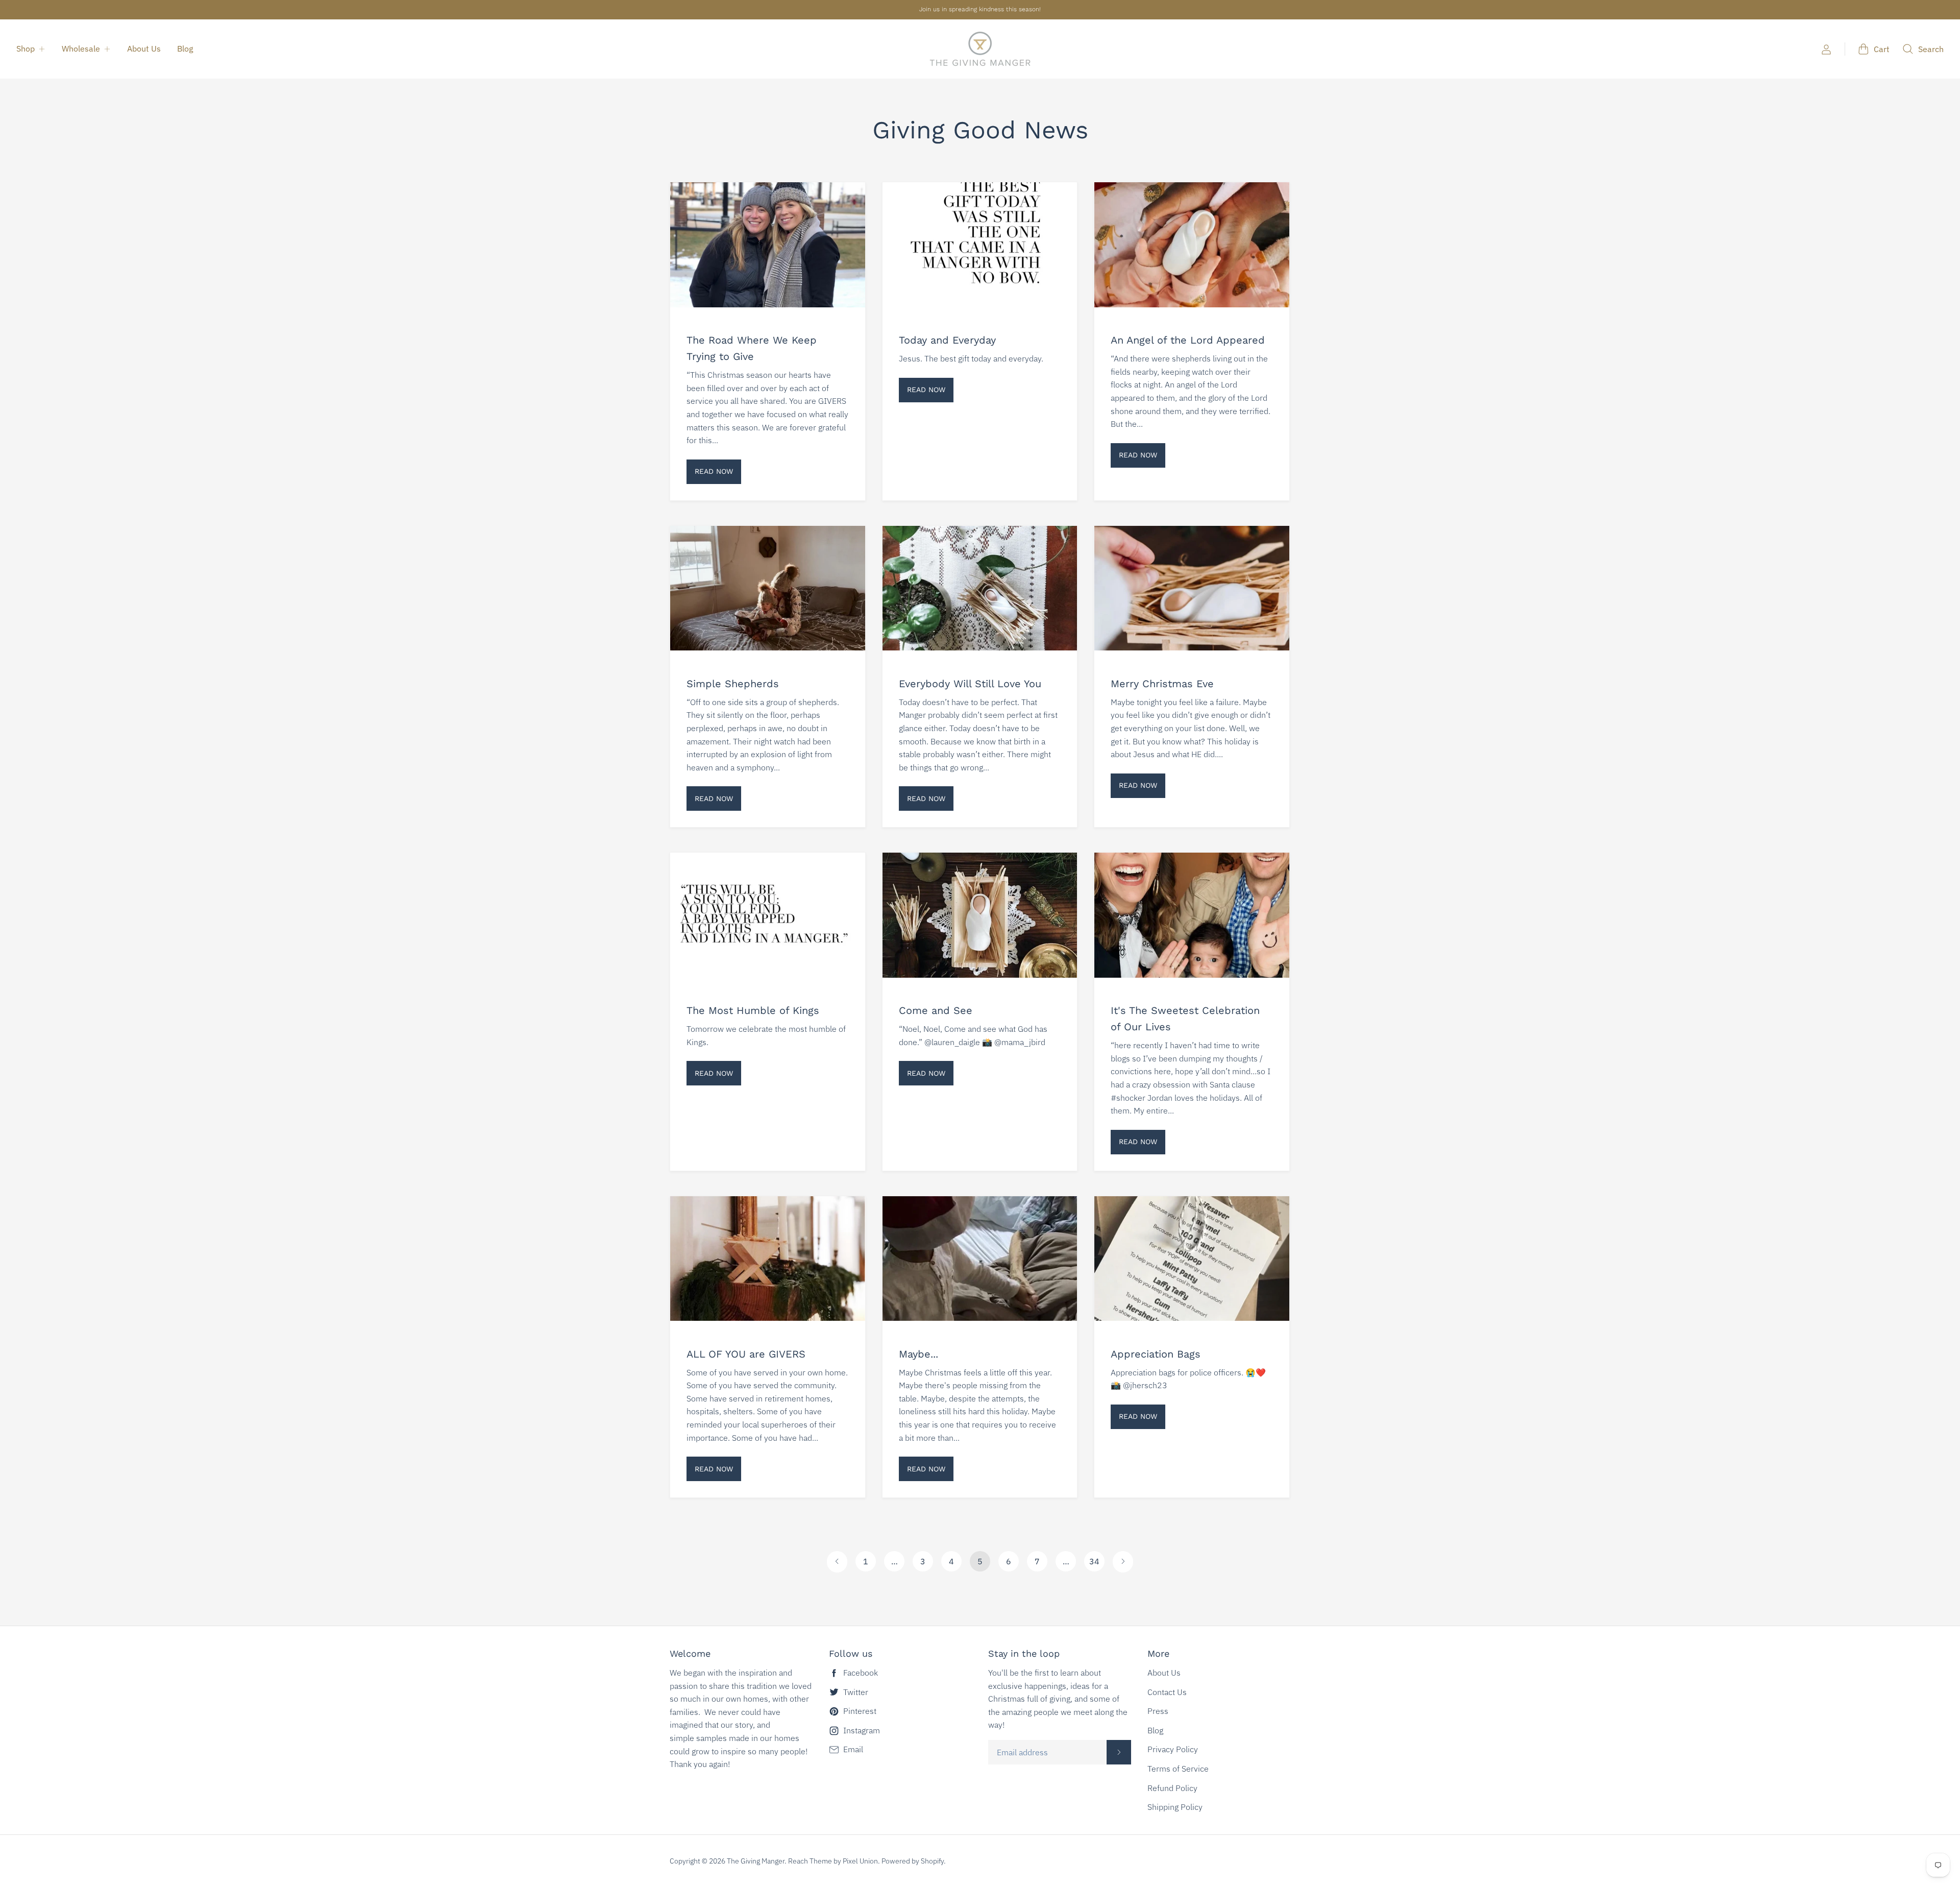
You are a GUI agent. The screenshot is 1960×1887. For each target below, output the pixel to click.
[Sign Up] (1119, 1752)
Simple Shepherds (733, 684)
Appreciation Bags (1156, 1354)
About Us (144, 49)
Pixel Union (860, 1861)
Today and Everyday (947, 340)
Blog (185, 49)
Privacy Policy (1173, 1749)
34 (1094, 1561)
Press (1158, 1711)
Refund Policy (1172, 1788)
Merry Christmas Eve (1162, 684)
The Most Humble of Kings (753, 1010)
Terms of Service (1178, 1769)
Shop (26, 49)
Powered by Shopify (913, 1861)
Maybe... (918, 1354)
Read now (714, 471)
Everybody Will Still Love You (970, 684)
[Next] (1123, 1562)
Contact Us (1167, 1692)
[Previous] (837, 1562)
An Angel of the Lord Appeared (1188, 340)
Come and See (936, 1010)
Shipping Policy (1175, 1807)
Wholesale (81, 49)
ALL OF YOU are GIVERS (746, 1354)
